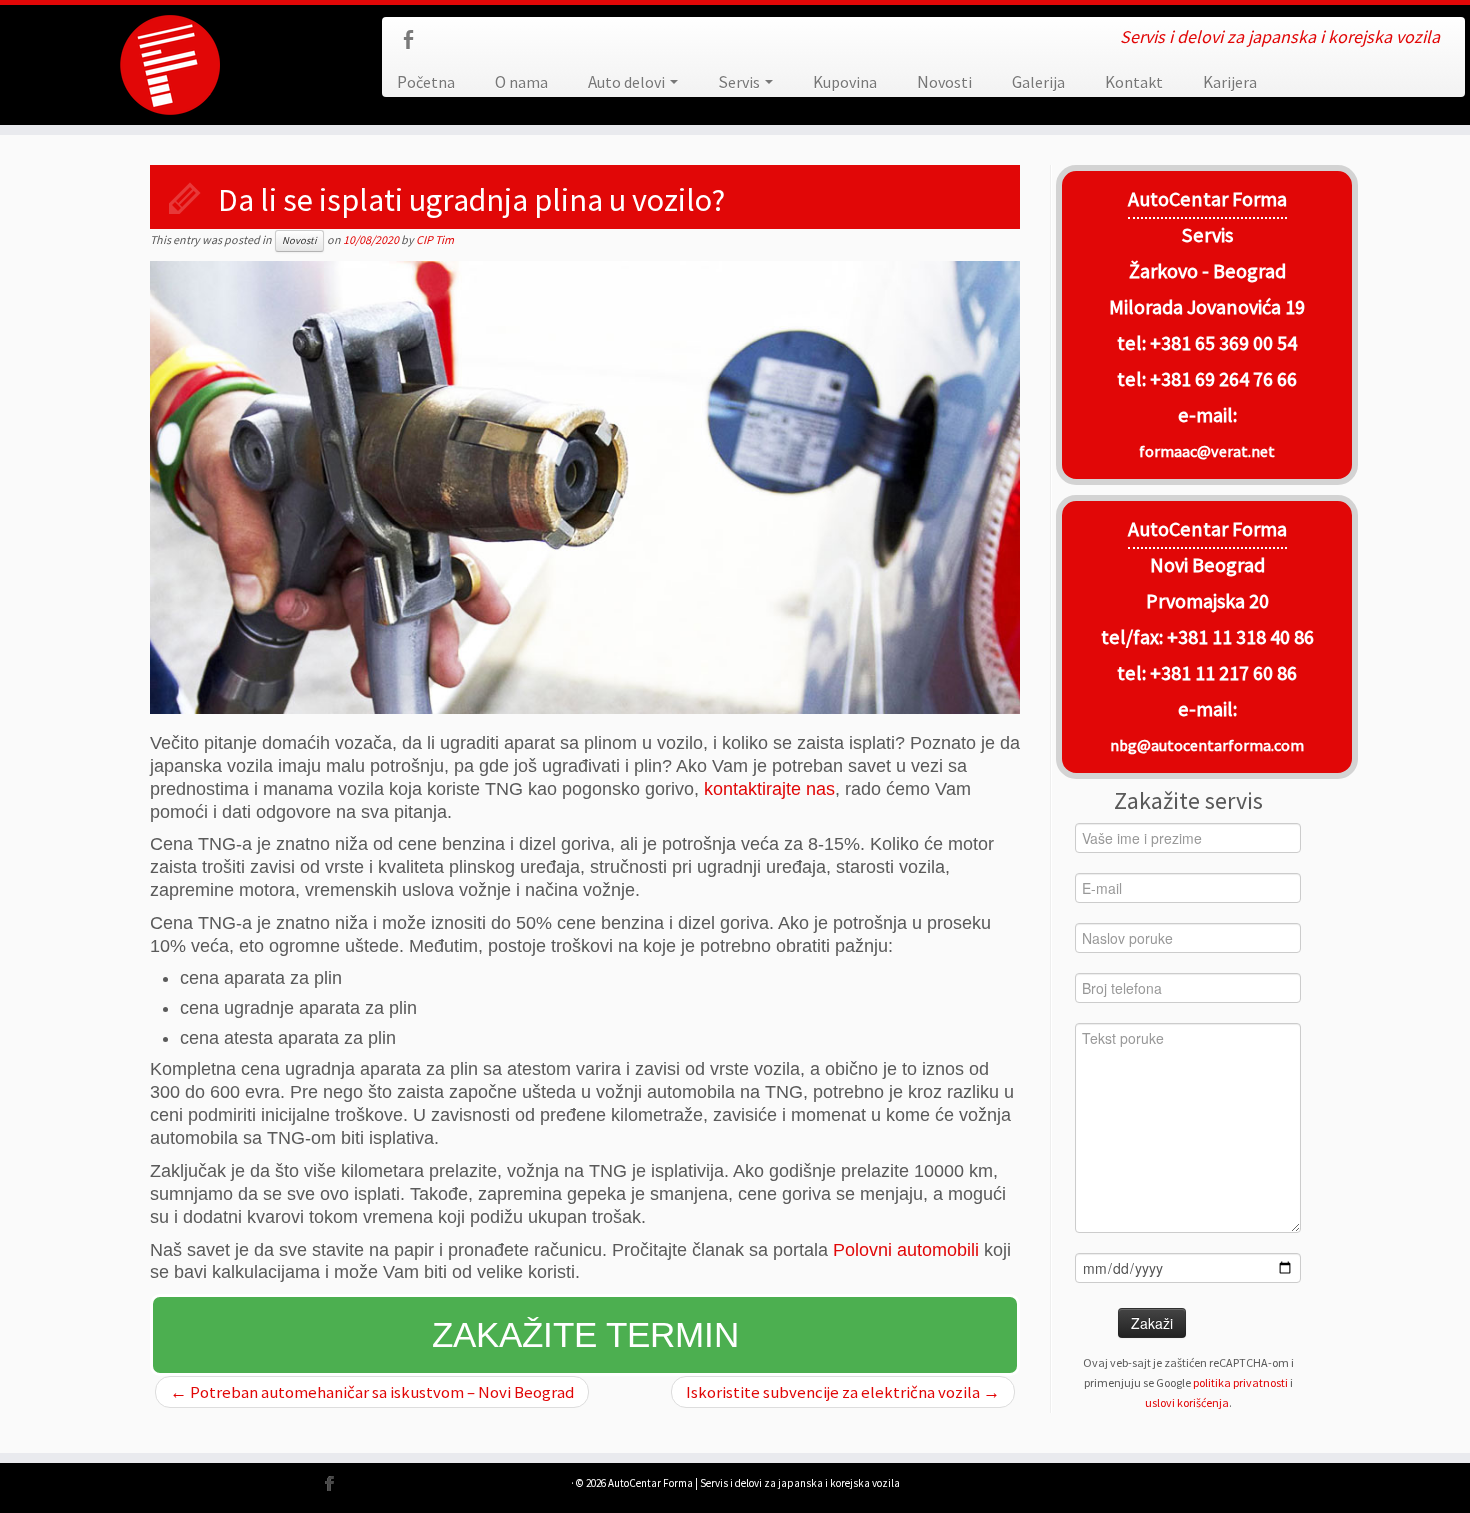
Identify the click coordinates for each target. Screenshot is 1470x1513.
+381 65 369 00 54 (1223, 343)
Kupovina (845, 82)
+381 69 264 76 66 (1223, 379)
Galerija (1038, 82)
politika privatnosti (1240, 1382)
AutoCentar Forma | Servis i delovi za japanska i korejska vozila (754, 1483)
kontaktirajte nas (769, 789)
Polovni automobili (906, 1250)
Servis (740, 82)
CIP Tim (435, 239)
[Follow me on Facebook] (414, 42)
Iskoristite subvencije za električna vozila (843, 1392)
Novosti (944, 82)
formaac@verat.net (1207, 451)
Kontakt (1134, 82)
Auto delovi (628, 82)
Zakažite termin (585, 1334)
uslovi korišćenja (1187, 1402)
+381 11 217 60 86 (1223, 673)
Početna (426, 82)
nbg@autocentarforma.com (1207, 745)
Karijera (1230, 82)
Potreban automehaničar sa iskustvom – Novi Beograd (372, 1392)
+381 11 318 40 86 (1238, 637)
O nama (521, 82)
